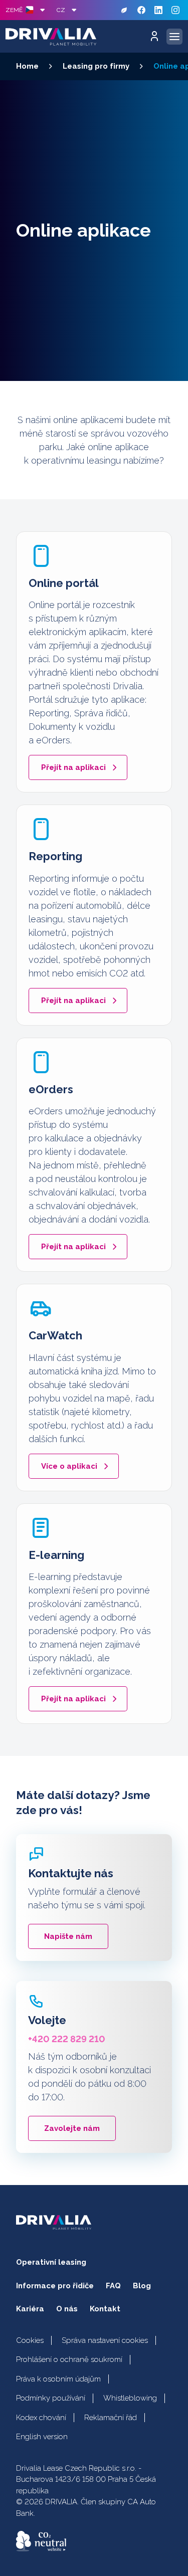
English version (42, 2437)
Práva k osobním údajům (58, 2379)
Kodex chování (41, 2418)
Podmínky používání (51, 2398)
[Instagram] (175, 10)
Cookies (30, 2340)
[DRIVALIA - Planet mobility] (51, 37)
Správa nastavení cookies (105, 2340)
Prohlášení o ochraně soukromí (69, 2359)
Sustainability (124, 10)
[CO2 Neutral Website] (41, 2541)
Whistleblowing (130, 2398)
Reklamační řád (111, 2418)
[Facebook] (141, 10)
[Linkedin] (158, 10)
